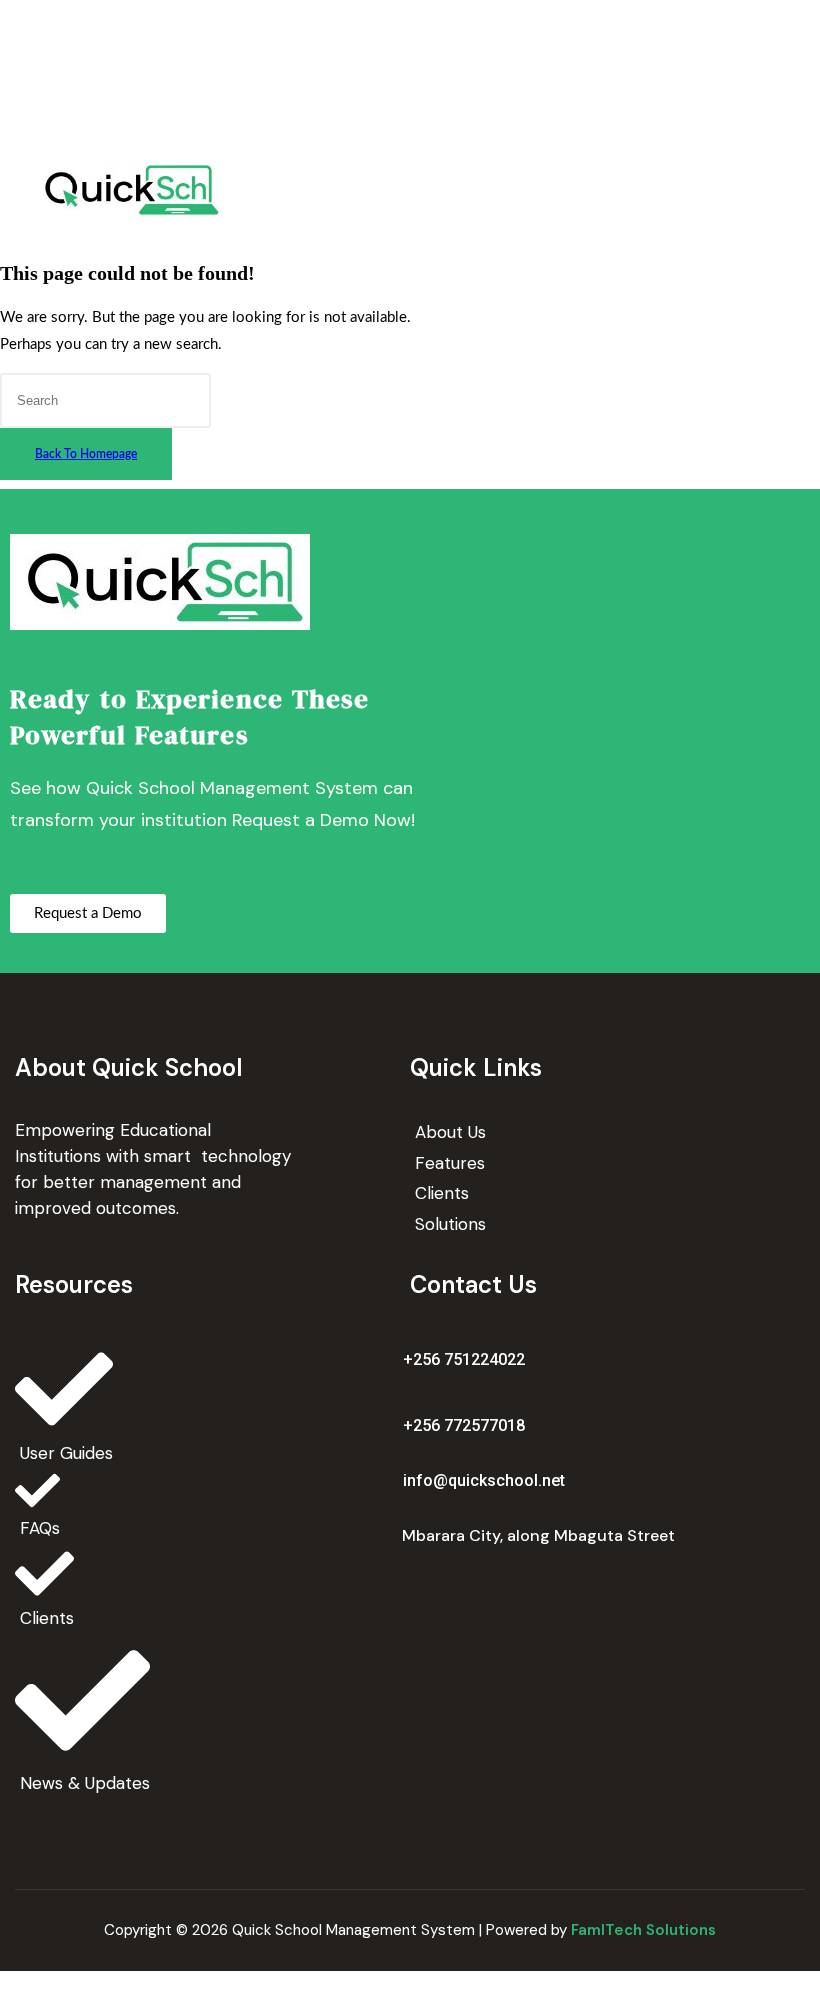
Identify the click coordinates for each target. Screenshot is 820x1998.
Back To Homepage (86, 454)
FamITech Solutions (643, 1930)
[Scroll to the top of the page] (6, 1984)
